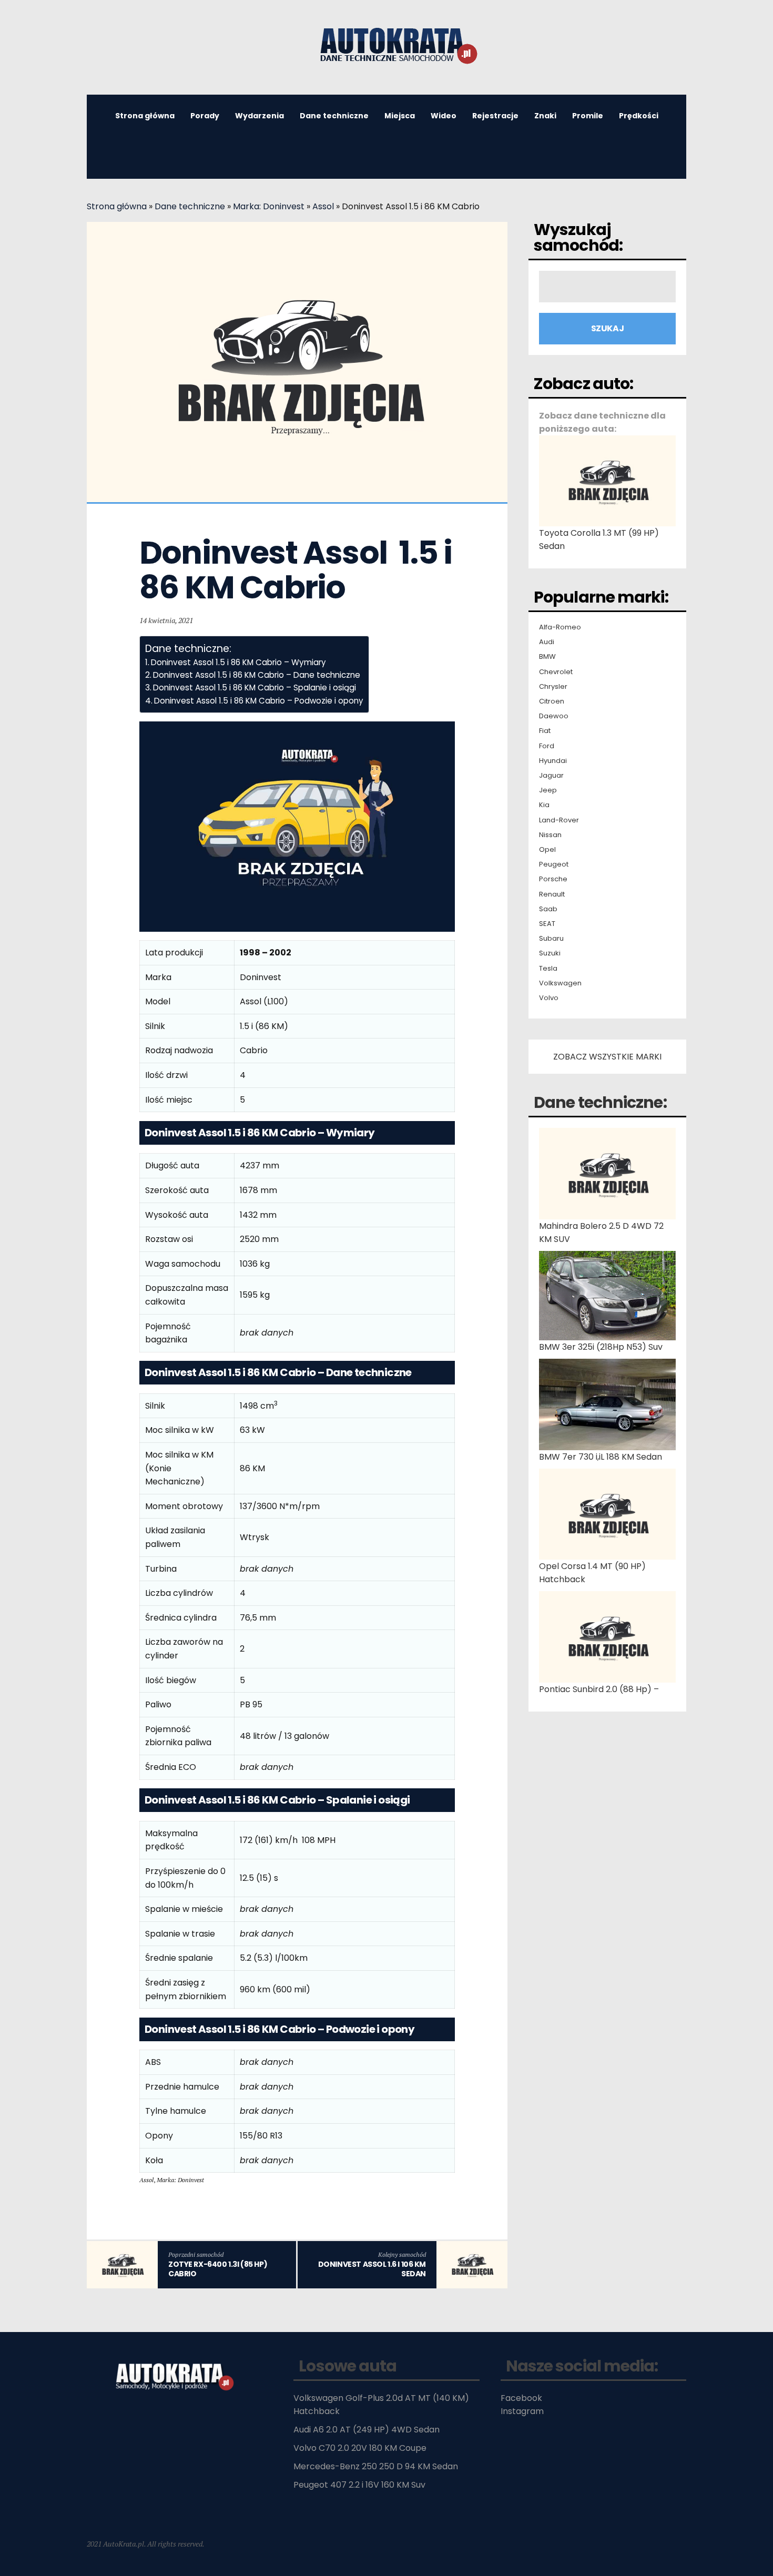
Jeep (548, 790)
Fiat (545, 731)
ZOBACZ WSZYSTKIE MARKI (607, 1057)
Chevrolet (556, 672)
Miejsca (400, 116)
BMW (547, 657)
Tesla (548, 969)
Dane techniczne (334, 116)
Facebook (521, 2398)
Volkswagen (560, 983)
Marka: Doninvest (269, 206)
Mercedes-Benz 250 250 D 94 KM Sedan (376, 2466)
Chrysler (553, 687)
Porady (205, 116)
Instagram (522, 2411)
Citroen (552, 701)
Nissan (550, 835)
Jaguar (551, 776)
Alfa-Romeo (560, 627)
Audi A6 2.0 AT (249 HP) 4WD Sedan (367, 2430)
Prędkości (639, 116)
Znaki (545, 116)
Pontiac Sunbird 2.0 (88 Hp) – (599, 1689)
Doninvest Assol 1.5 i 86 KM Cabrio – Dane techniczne (257, 675)
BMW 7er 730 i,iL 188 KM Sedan (601, 1457)
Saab (548, 909)
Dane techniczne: (600, 1102)
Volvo (549, 998)
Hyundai (553, 761)
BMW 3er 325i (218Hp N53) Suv (601, 1347)
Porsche (553, 879)
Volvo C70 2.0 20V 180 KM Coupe (360, 2448)
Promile (588, 116)
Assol (323, 206)
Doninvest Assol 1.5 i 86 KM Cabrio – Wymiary (238, 662)
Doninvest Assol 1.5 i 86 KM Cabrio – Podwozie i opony (259, 701)
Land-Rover (559, 820)
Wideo (444, 116)
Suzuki (550, 953)
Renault (552, 894)
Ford (547, 746)
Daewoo (554, 716)
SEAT (547, 924)
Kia (544, 805)
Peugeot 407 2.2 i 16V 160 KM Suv (359, 2485)
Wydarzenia (260, 116)
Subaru (551, 939)
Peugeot (554, 864)
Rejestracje (495, 116)
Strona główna (145, 116)
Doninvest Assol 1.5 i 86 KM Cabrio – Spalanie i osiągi (255, 688)
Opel (547, 850)
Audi (547, 642)
